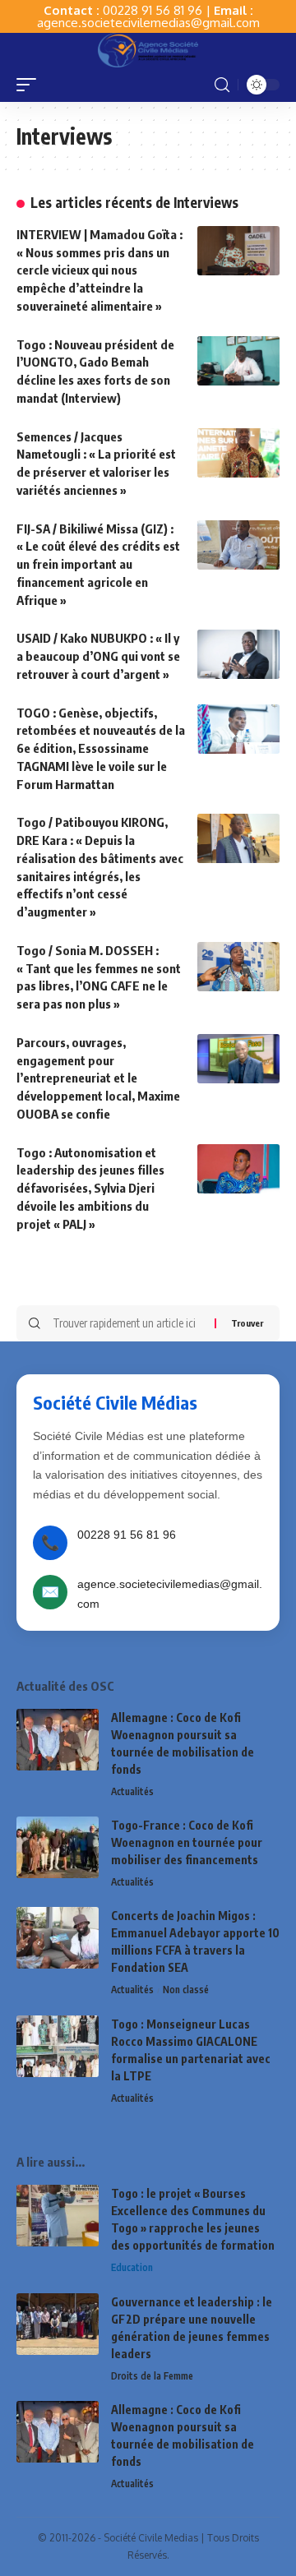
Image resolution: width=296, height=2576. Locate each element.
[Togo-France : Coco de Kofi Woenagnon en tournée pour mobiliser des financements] (58, 1847)
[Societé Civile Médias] (148, 50)
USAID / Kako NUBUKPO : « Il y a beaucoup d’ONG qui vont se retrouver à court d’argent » (98, 656)
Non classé (186, 1990)
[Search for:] (127, 1323)
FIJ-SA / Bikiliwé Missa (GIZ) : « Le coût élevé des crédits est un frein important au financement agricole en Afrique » (98, 564)
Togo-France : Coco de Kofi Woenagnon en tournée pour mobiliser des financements (187, 1842)
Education (132, 2267)
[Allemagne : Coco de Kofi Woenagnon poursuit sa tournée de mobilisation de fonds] (58, 1740)
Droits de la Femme (152, 2376)
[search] (222, 85)
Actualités (132, 1791)
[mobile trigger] (30, 85)
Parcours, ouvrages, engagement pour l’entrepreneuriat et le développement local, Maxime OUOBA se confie (98, 1078)
